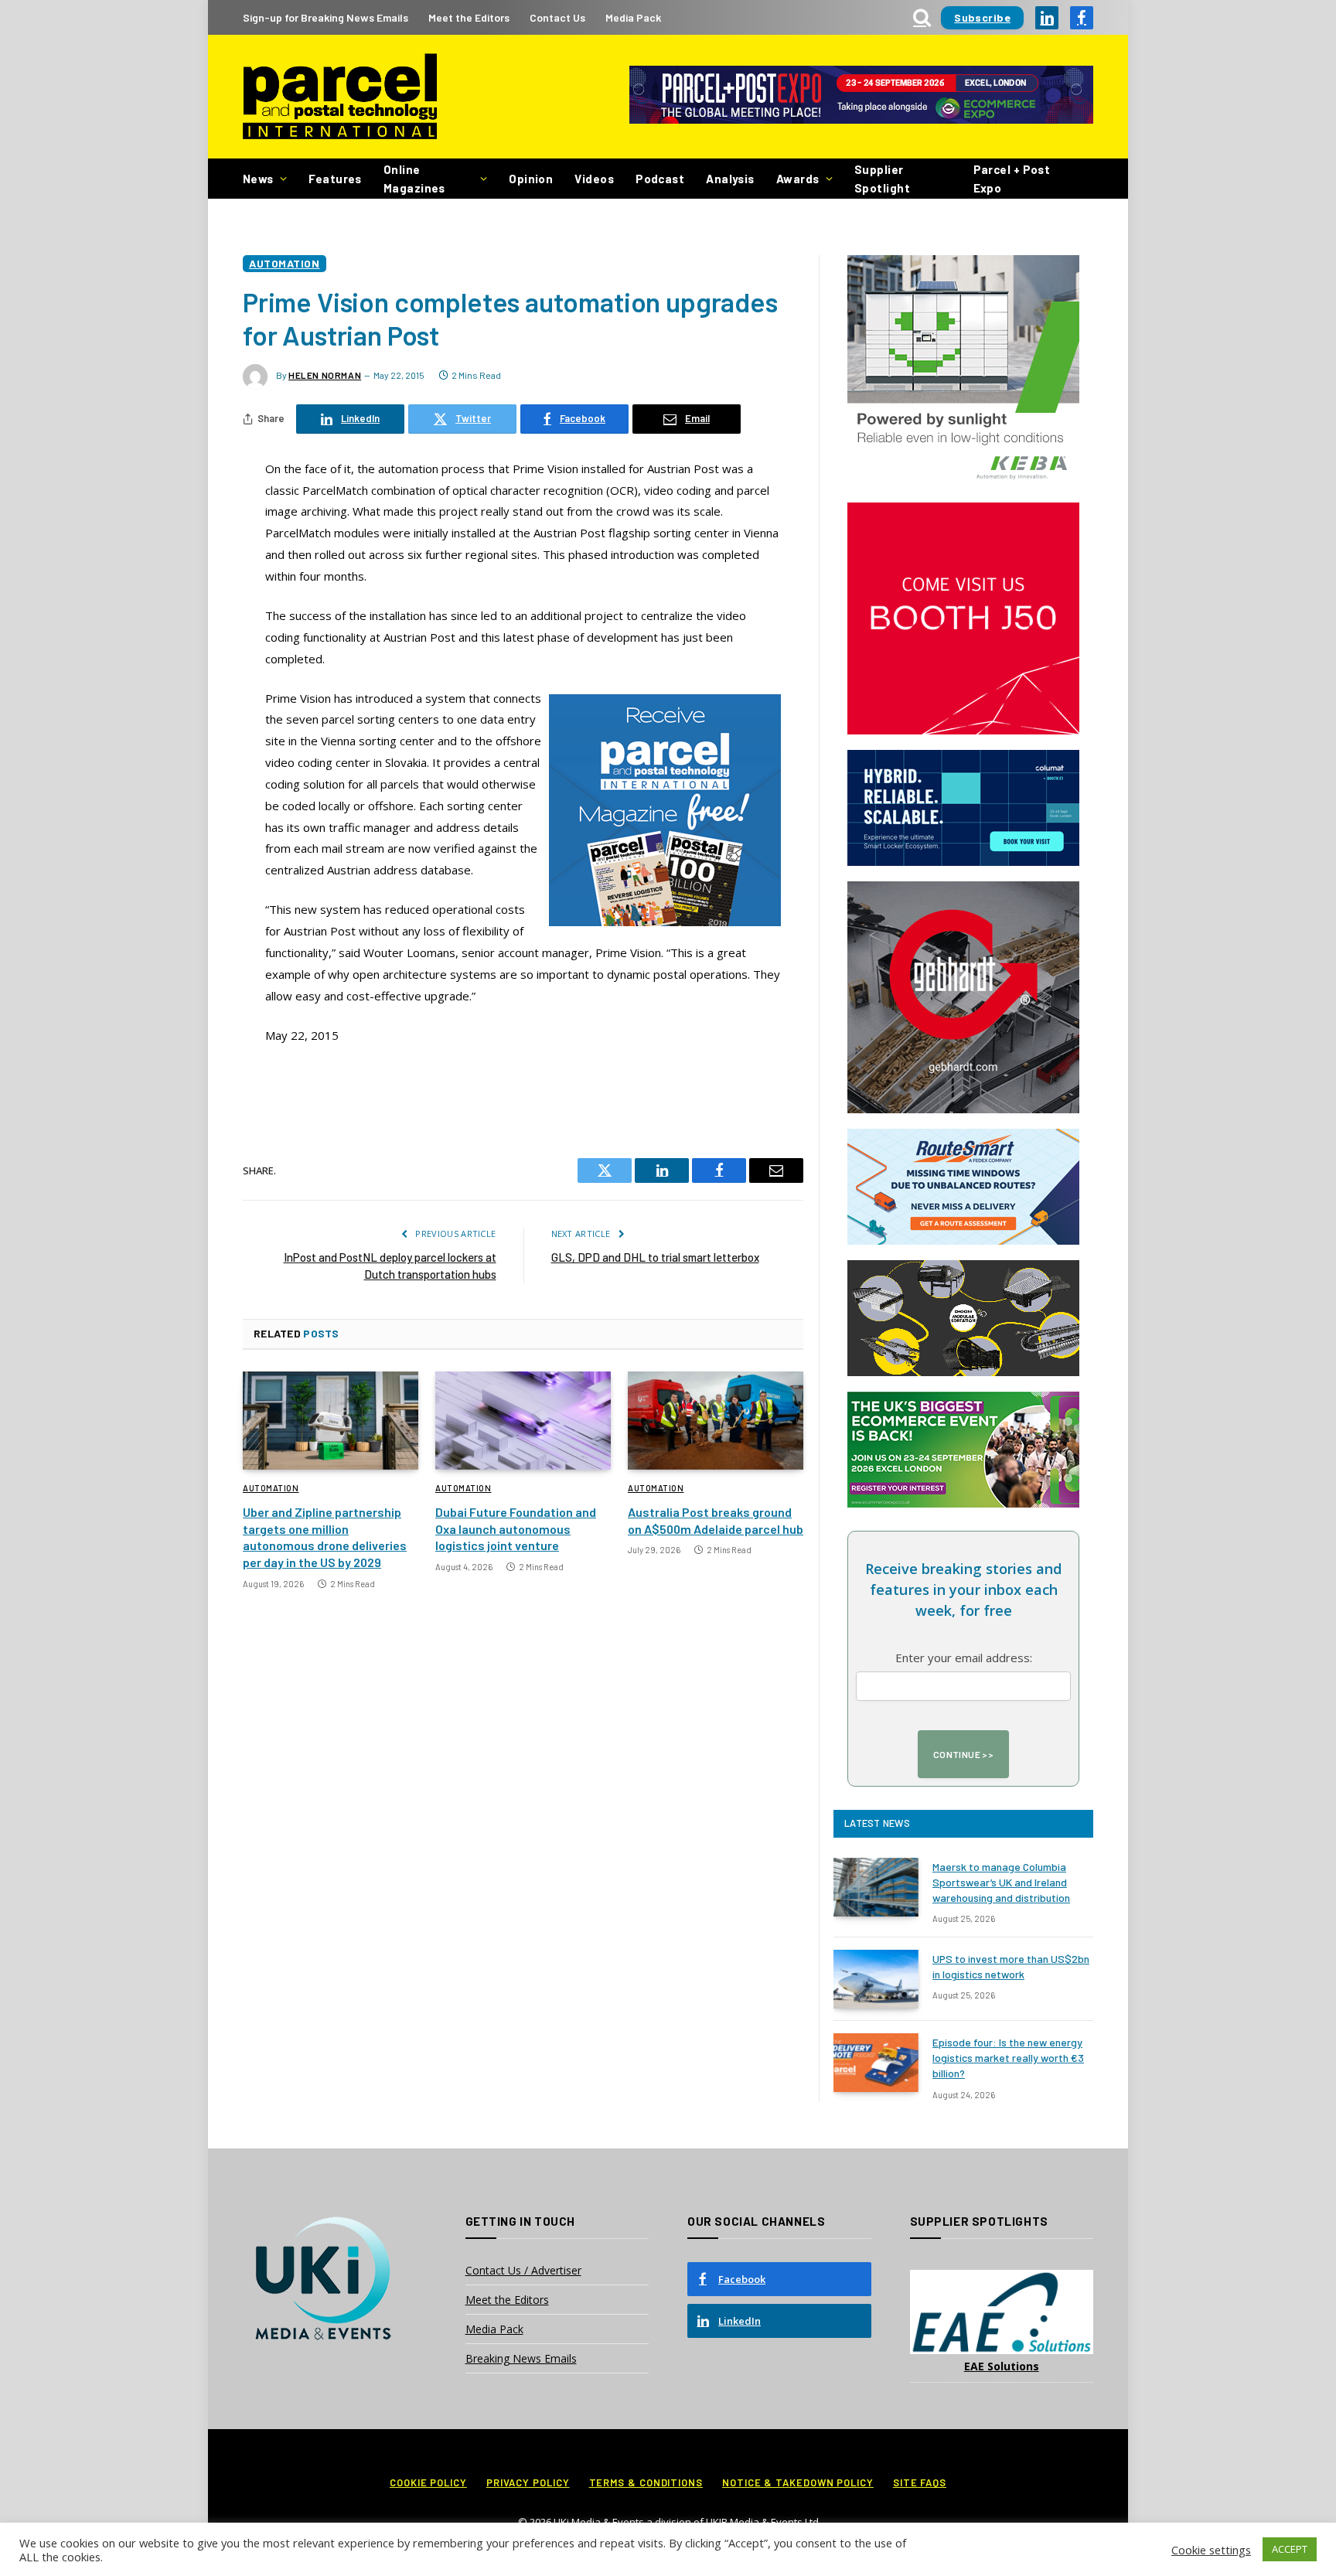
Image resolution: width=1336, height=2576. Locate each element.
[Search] (922, 17)
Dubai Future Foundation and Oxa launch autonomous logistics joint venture (516, 1529)
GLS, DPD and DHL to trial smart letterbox (655, 1257)
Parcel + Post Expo (1012, 179)
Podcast (660, 179)
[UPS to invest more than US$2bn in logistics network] (876, 1979)
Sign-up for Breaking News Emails (325, 17)
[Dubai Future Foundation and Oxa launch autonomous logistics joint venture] (523, 1421)
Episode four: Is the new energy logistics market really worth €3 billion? (1008, 2058)
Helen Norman (325, 375)
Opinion (531, 179)
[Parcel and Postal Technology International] (340, 97)
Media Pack (633, 17)
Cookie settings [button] (1211, 2550)
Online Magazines (414, 179)
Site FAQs (920, 2482)
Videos (594, 179)
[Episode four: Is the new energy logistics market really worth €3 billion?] (876, 2063)
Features (335, 179)
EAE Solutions (1002, 2366)
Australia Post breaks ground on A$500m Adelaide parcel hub (716, 1520)
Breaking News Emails (521, 2358)
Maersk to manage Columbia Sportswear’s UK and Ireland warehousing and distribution (1001, 1882)
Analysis (730, 179)
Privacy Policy (528, 2482)
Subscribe (982, 17)
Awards (798, 179)
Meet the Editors (469, 17)
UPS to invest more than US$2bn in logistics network (1011, 1966)
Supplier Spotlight (882, 179)
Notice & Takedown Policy (798, 2482)
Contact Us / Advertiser (523, 2270)
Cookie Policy (428, 2482)
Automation (285, 263)
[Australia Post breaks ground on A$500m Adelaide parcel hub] (716, 1421)
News (258, 179)
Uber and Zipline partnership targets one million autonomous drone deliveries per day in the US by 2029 (325, 1537)
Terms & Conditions (646, 2482)
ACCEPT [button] (1290, 2549)
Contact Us (557, 17)
